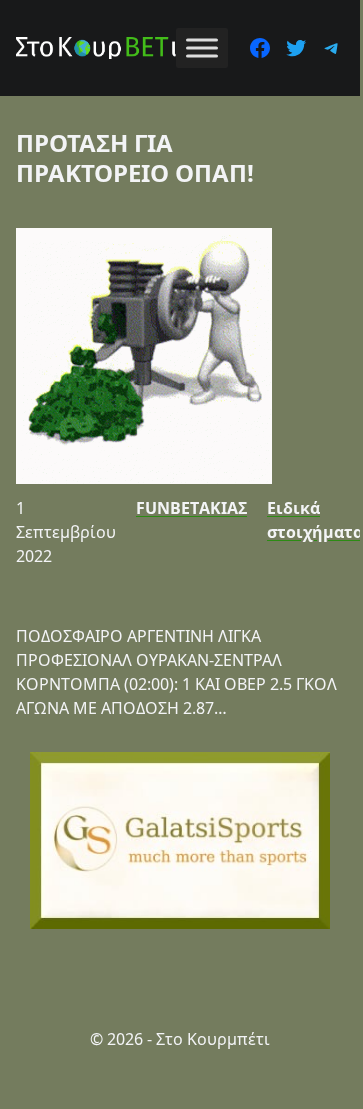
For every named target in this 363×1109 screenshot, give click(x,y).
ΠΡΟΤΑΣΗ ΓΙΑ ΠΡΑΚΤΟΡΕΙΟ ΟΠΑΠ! (135, 157)
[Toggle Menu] (202, 47)
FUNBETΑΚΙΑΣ (191, 508)
